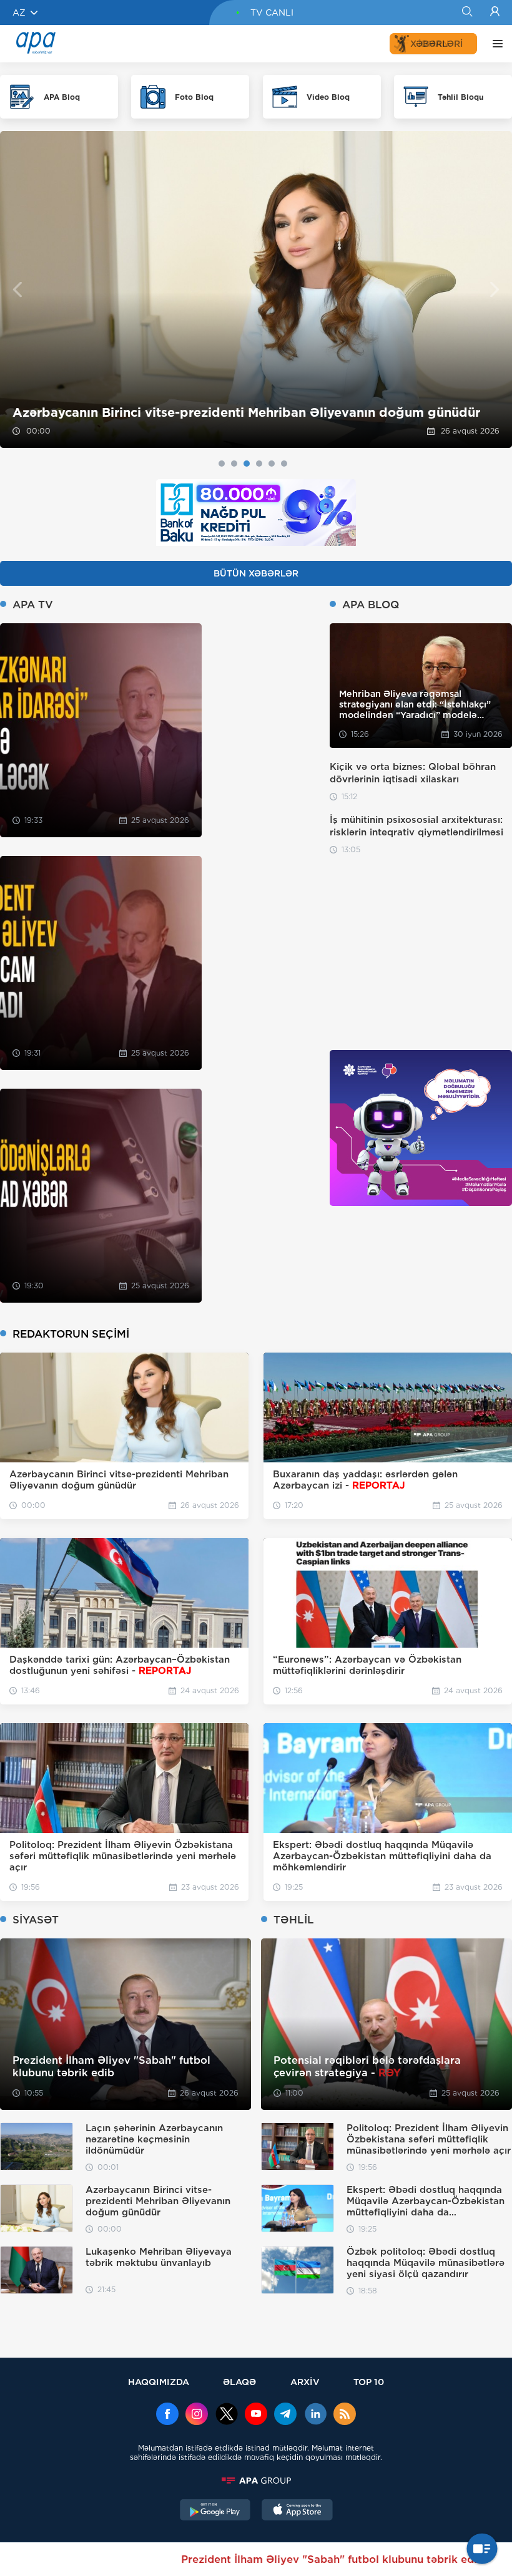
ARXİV (305, 2382)
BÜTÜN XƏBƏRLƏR (256, 573)
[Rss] (345, 2415)
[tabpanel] (256, 289)
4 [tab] (259, 464)
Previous (17, 290)
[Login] (495, 12)
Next (495, 290)
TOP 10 (369, 2382)
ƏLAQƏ (239, 2382)
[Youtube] (256, 2415)
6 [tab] (284, 464)
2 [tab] (234, 464)
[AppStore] (297, 2511)
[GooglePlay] (215, 2511)
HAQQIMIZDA (159, 2382)
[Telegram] (285, 2415)
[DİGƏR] (495, 44)
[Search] (467, 12)
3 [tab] (247, 464)
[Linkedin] (315, 2415)
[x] (227, 2415)
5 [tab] (272, 464)
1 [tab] (222, 464)
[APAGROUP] (256, 2481)
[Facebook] (167, 2415)
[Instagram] (197, 2415)
